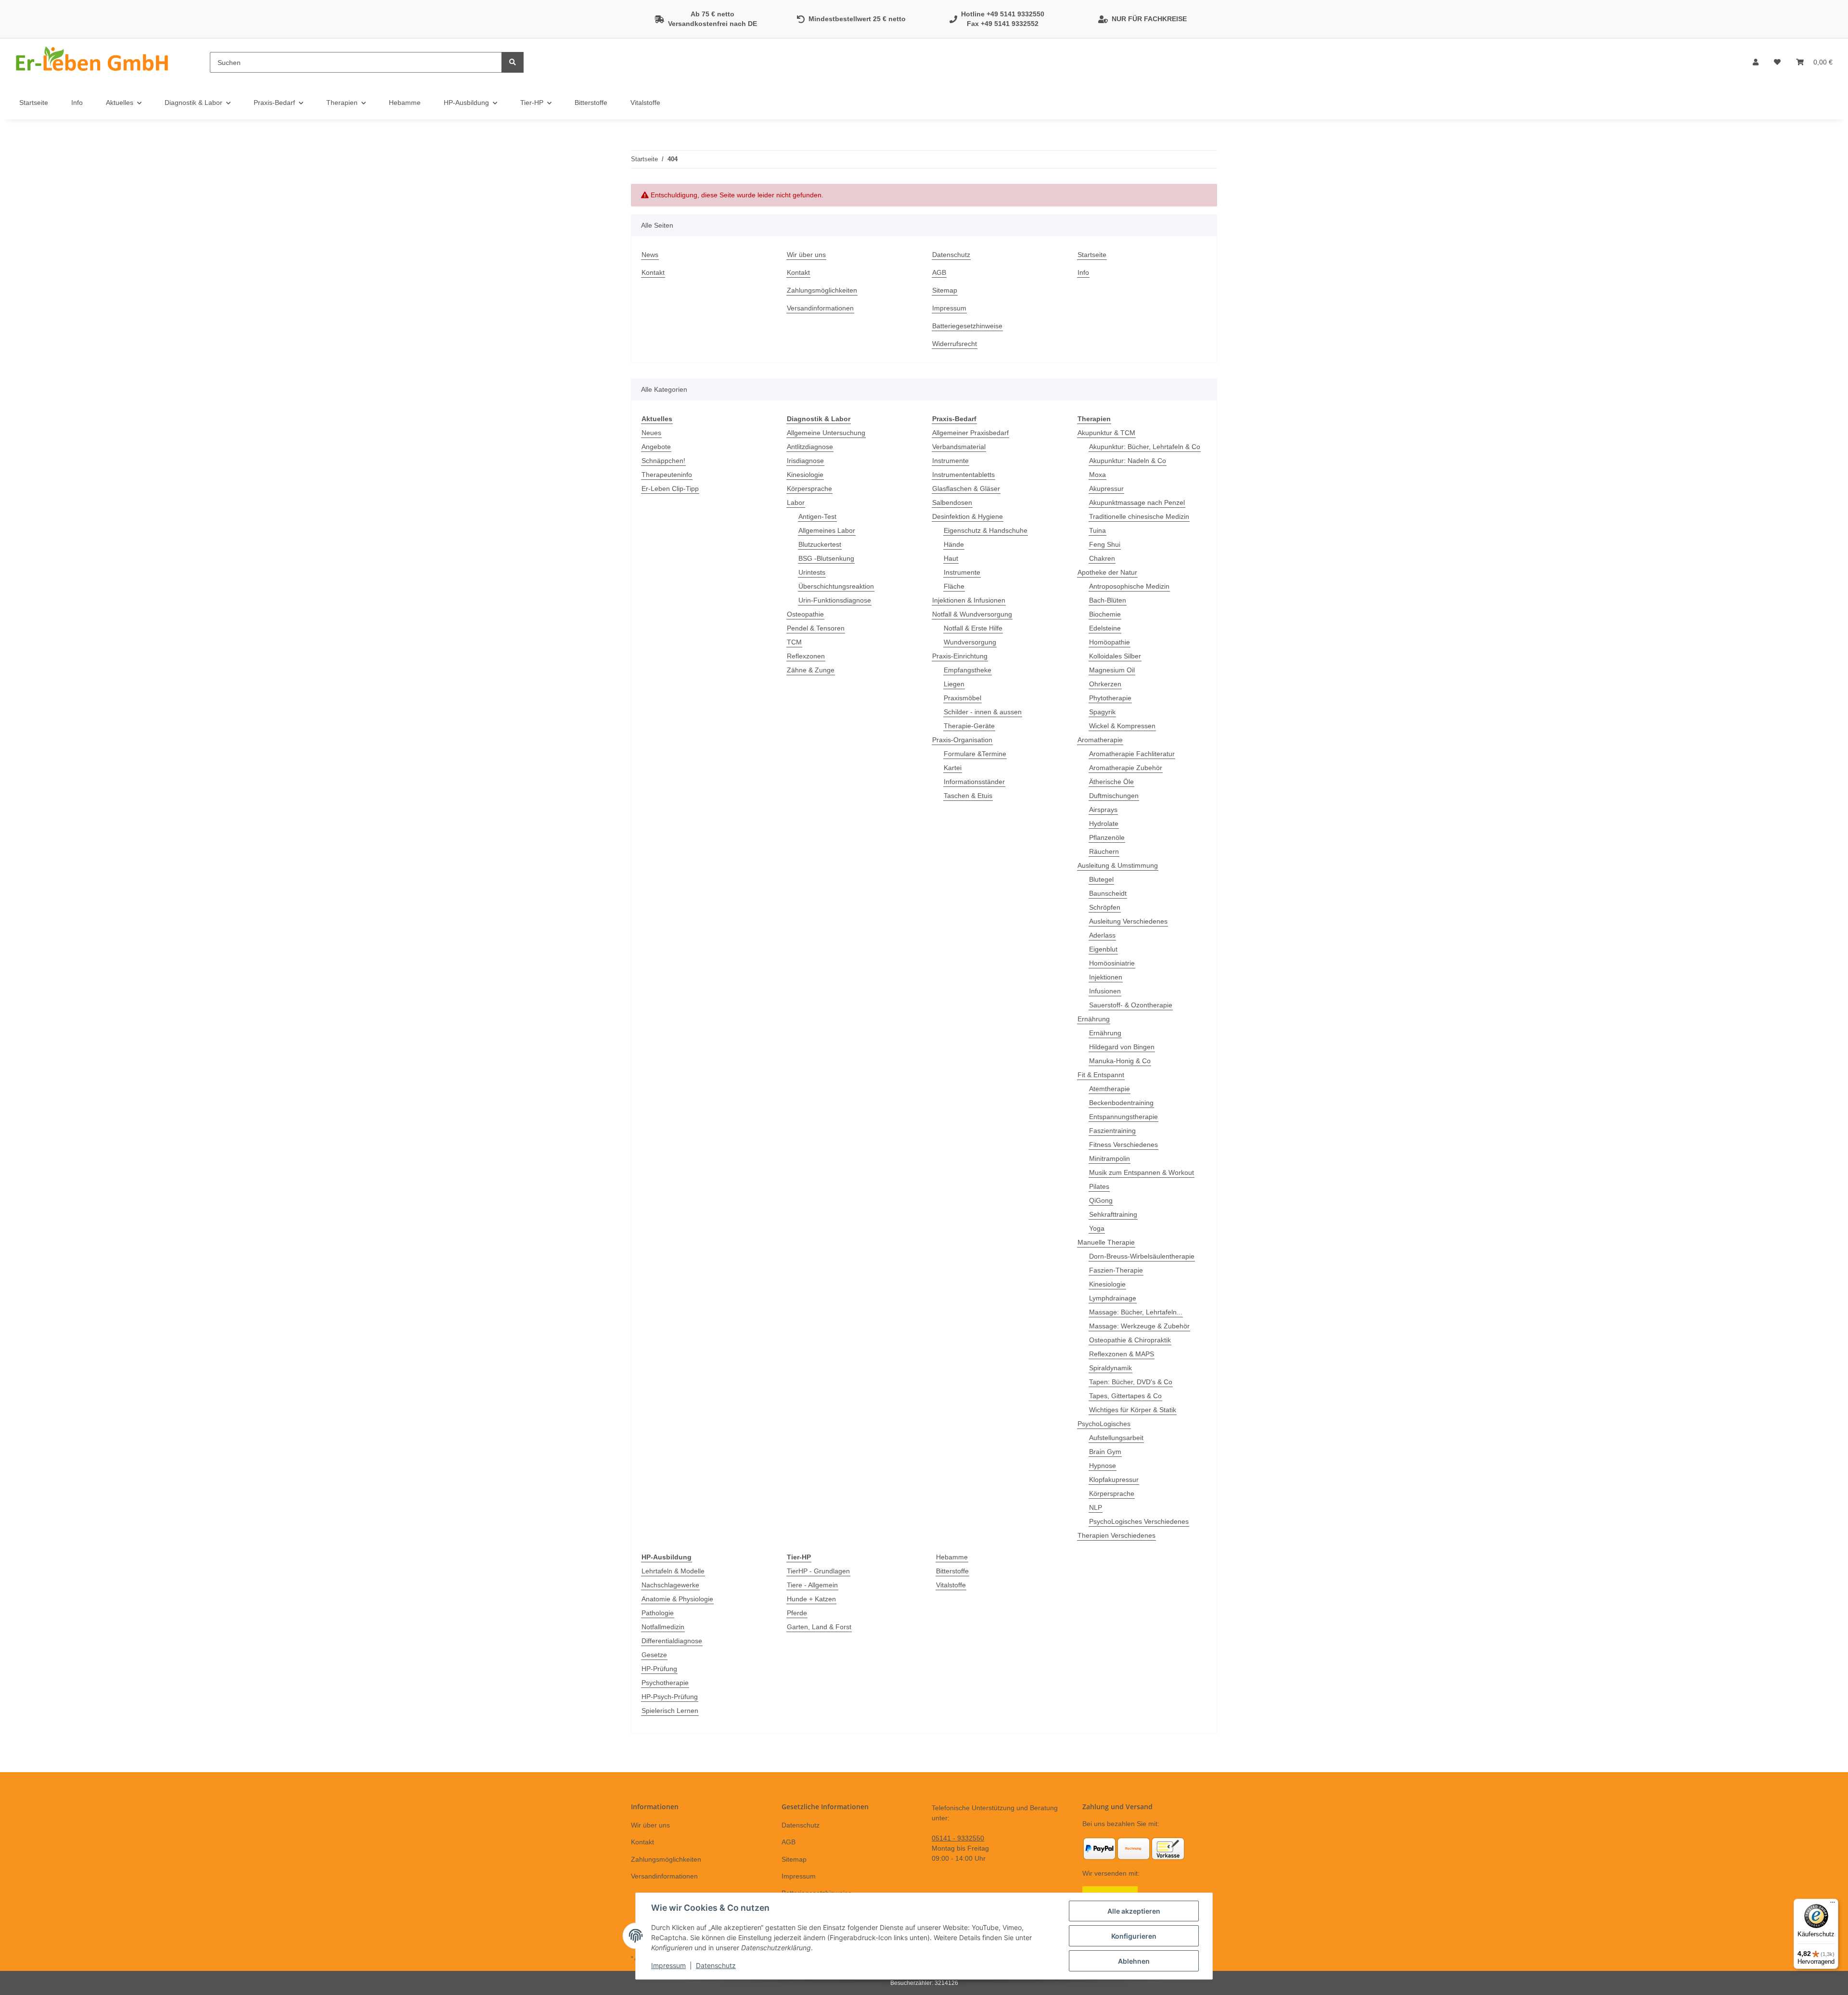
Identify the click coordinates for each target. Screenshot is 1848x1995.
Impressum (949, 308)
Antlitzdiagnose (810, 447)
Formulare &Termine (975, 754)
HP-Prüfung (659, 1669)
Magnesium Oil (1112, 670)
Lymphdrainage (1113, 1298)
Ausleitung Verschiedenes (1128, 921)
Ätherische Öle (1111, 782)
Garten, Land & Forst (819, 1627)
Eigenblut (1103, 949)
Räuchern (1104, 851)
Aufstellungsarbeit (1116, 1438)
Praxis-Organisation (962, 740)
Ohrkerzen (1105, 684)
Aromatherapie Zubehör (1126, 768)
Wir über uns (806, 255)
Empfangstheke (968, 670)
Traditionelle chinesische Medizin (1139, 516)
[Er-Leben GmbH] (93, 62)
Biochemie (1105, 614)
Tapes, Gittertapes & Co (1125, 1396)
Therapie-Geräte (969, 726)
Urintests (812, 572)
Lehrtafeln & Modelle (673, 1571)
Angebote (656, 447)
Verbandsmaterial (959, 447)
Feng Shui (1105, 544)
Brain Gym (1105, 1452)
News (650, 255)
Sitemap (945, 290)
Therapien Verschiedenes (1116, 1535)
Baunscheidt (1108, 893)
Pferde (797, 1613)
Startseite (34, 103)
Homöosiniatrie (1112, 963)
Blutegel (1101, 879)
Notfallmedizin (663, 1627)
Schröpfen (1105, 907)
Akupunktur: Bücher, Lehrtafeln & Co (1145, 447)
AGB (939, 272)
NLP (1096, 1507)
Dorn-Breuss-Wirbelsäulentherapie (1142, 1256)
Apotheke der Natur (1107, 572)
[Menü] (1833, 1905)
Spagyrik (1102, 712)
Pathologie (658, 1613)
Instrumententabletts (963, 475)
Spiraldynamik (1110, 1368)
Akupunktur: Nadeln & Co (1128, 461)
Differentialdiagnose (672, 1641)
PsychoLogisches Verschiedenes (1139, 1521)
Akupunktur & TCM (1106, 433)
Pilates (1099, 1186)
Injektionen (1106, 977)
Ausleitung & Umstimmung (1118, 865)
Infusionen (1105, 991)
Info (77, 103)
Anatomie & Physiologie (677, 1599)
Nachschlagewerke (670, 1585)
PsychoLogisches (1104, 1424)
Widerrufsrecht (955, 344)
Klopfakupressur (1114, 1480)
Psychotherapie (665, 1683)
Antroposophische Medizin (1129, 586)
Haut (951, 558)
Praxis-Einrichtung (960, 656)
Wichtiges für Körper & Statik (1133, 1410)
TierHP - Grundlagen (818, 1571)
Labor (796, 502)
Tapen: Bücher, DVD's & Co (1131, 1382)
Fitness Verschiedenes (1123, 1145)
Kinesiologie (805, 475)
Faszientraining (1112, 1131)
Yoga (1097, 1228)
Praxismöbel (962, 698)
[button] (1756, 62)
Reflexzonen (806, 656)
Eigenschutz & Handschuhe (986, 530)
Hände (954, 544)
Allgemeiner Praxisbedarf (970, 433)
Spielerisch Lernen (670, 1711)
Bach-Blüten (1108, 600)
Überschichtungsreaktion (836, 586)
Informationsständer (974, 782)
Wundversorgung (970, 642)
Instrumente (950, 461)
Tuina (1097, 530)
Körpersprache (809, 489)
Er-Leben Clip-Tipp (670, 489)
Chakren (1102, 558)
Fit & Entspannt (1101, 1075)
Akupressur (1106, 489)
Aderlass (1102, 935)
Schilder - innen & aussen (983, 712)
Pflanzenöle (1107, 837)
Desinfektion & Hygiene (968, 516)
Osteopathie (805, 614)
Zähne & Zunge (811, 670)
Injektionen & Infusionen (969, 600)
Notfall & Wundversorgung (972, 614)
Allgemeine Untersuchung (826, 433)
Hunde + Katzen (811, 1599)
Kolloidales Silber (1115, 656)
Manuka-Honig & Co (1120, 1061)
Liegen (954, 684)
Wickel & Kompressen (1122, 726)
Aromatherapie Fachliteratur (1132, 754)
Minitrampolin (1110, 1158)
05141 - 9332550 (958, 1838)
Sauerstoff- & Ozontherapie (1131, 1005)
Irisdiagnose (805, 461)
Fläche (954, 586)
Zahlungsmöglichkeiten (822, 290)
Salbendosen (952, 502)
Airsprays (1103, 810)
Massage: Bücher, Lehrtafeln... (1136, 1312)
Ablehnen (1134, 1961)
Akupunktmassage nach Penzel (1137, 502)
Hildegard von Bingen (1122, 1047)
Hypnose (1103, 1466)
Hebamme (952, 1557)
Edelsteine (1105, 628)
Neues (651, 433)
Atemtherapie (1110, 1089)
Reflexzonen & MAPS (1122, 1354)
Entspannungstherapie (1123, 1117)
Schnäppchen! (663, 461)
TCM (794, 642)
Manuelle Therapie (1106, 1242)
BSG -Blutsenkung (826, 558)
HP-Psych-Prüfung (670, 1697)
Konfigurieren (1134, 1936)
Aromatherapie (1100, 740)
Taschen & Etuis (968, 796)
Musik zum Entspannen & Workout (1142, 1172)
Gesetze (654, 1655)
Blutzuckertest (820, 544)
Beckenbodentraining (1121, 1103)
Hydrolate (1104, 824)
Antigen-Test (817, 516)
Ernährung (1094, 1019)
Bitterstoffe (952, 1571)
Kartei (953, 768)
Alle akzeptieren (1134, 1911)
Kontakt (653, 272)
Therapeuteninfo (667, 475)
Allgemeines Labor (827, 530)
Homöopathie (1110, 642)
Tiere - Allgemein (812, 1585)
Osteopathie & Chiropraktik (1130, 1340)
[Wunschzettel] (1777, 62)
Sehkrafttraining (1113, 1214)
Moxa (1097, 475)
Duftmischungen (1114, 796)
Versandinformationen (820, 308)
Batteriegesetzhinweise (967, 326)
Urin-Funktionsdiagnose (835, 600)
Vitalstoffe (951, 1585)
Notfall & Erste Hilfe (973, 628)
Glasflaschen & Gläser (966, 489)
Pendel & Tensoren (816, 628)
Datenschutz (951, 255)
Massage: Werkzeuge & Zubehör (1139, 1326)
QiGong (1101, 1200)
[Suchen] (513, 62)
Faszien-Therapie (1116, 1270)
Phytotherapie (1110, 698)
